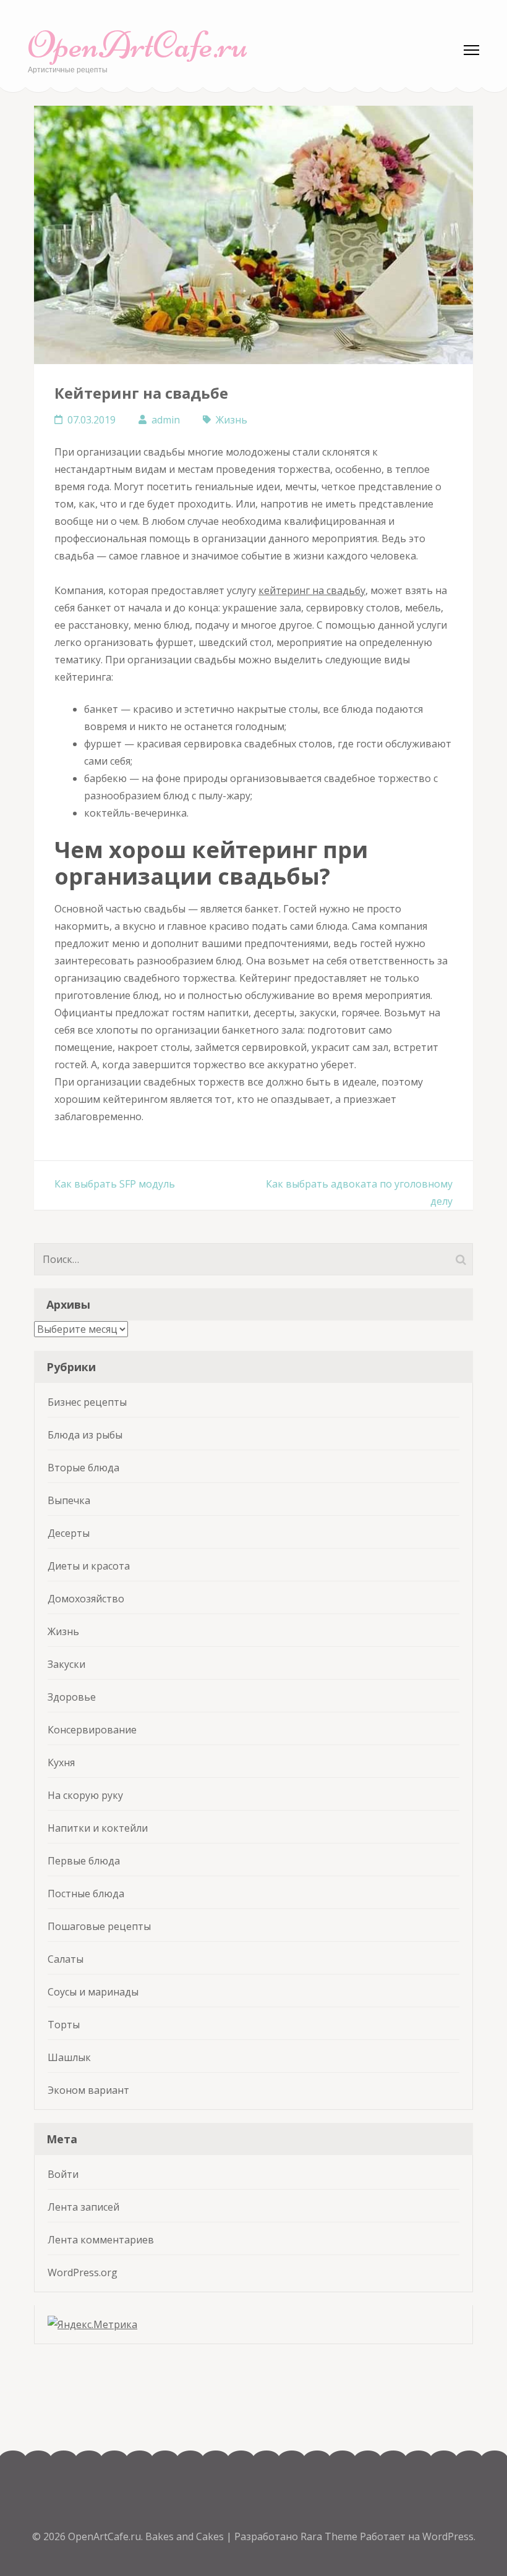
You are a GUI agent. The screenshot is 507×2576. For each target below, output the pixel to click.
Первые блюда (84, 1861)
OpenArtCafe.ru (138, 45)
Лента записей (83, 2207)
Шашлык (69, 2057)
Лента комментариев (101, 2240)
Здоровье (72, 1697)
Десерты (69, 1533)
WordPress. (449, 2536)
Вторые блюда (83, 1468)
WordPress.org (83, 2272)
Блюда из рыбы (85, 1435)
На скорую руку (85, 1795)
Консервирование (92, 1730)
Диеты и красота (89, 1566)
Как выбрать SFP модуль (115, 1184)
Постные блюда (86, 1894)
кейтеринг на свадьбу (312, 590)
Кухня (61, 1762)
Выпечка (69, 1500)
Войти (63, 2174)
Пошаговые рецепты (99, 1926)
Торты (64, 2025)
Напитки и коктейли (98, 1828)
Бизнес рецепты (87, 1402)
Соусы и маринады (93, 1992)
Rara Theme (330, 2536)
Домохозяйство (86, 1599)
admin (166, 420)
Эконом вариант (88, 2090)
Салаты (66, 1959)
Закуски (66, 1664)
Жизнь (232, 420)
